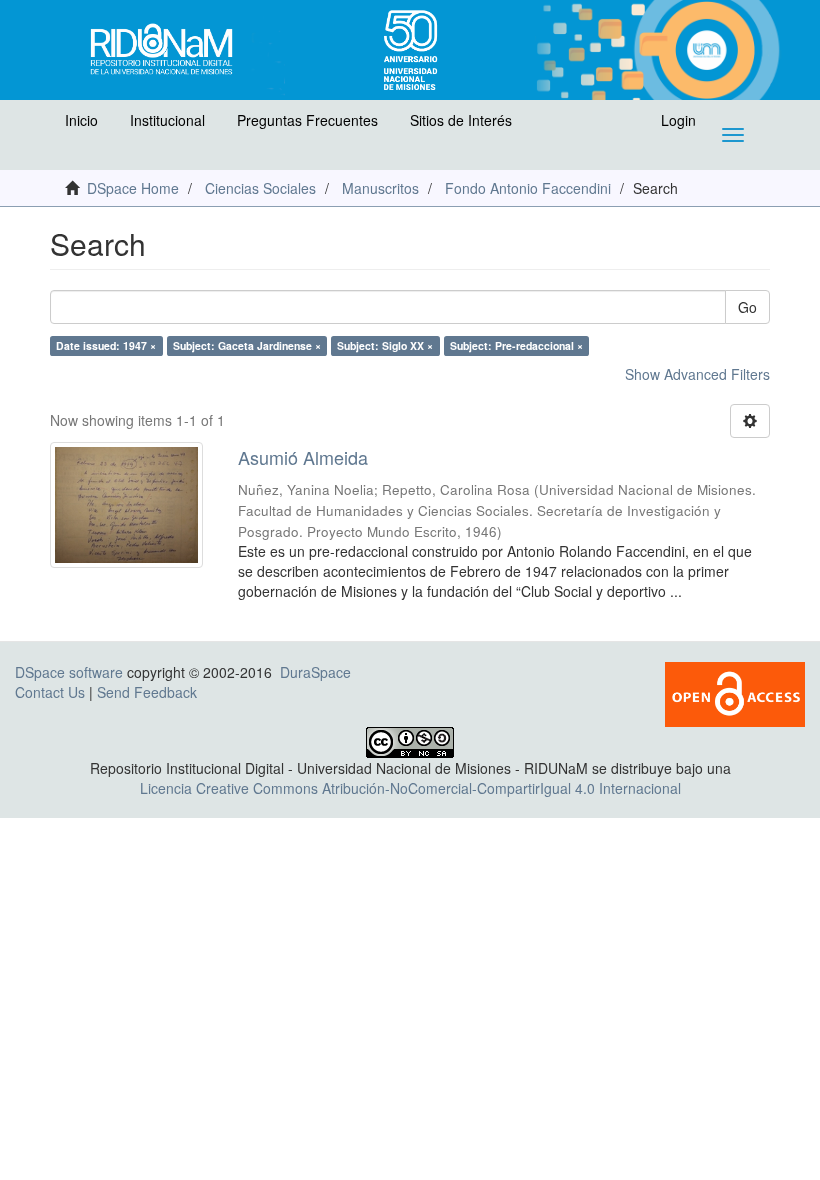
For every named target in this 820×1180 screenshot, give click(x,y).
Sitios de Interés (461, 120)
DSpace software (69, 672)
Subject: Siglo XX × (385, 345)
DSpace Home (133, 188)
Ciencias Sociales (260, 188)
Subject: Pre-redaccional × (516, 345)
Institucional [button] (167, 120)
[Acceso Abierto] (735, 692)
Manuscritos (380, 188)
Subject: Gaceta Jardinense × (247, 345)
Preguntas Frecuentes (307, 120)
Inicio (81, 120)
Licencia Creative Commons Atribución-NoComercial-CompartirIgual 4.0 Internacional (410, 788)
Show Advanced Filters (697, 374)
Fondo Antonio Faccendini (528, 188)
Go (747, 307)
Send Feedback (147, 692)
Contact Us (50, 692)
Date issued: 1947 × (106, 345)
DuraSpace (315, 672)
